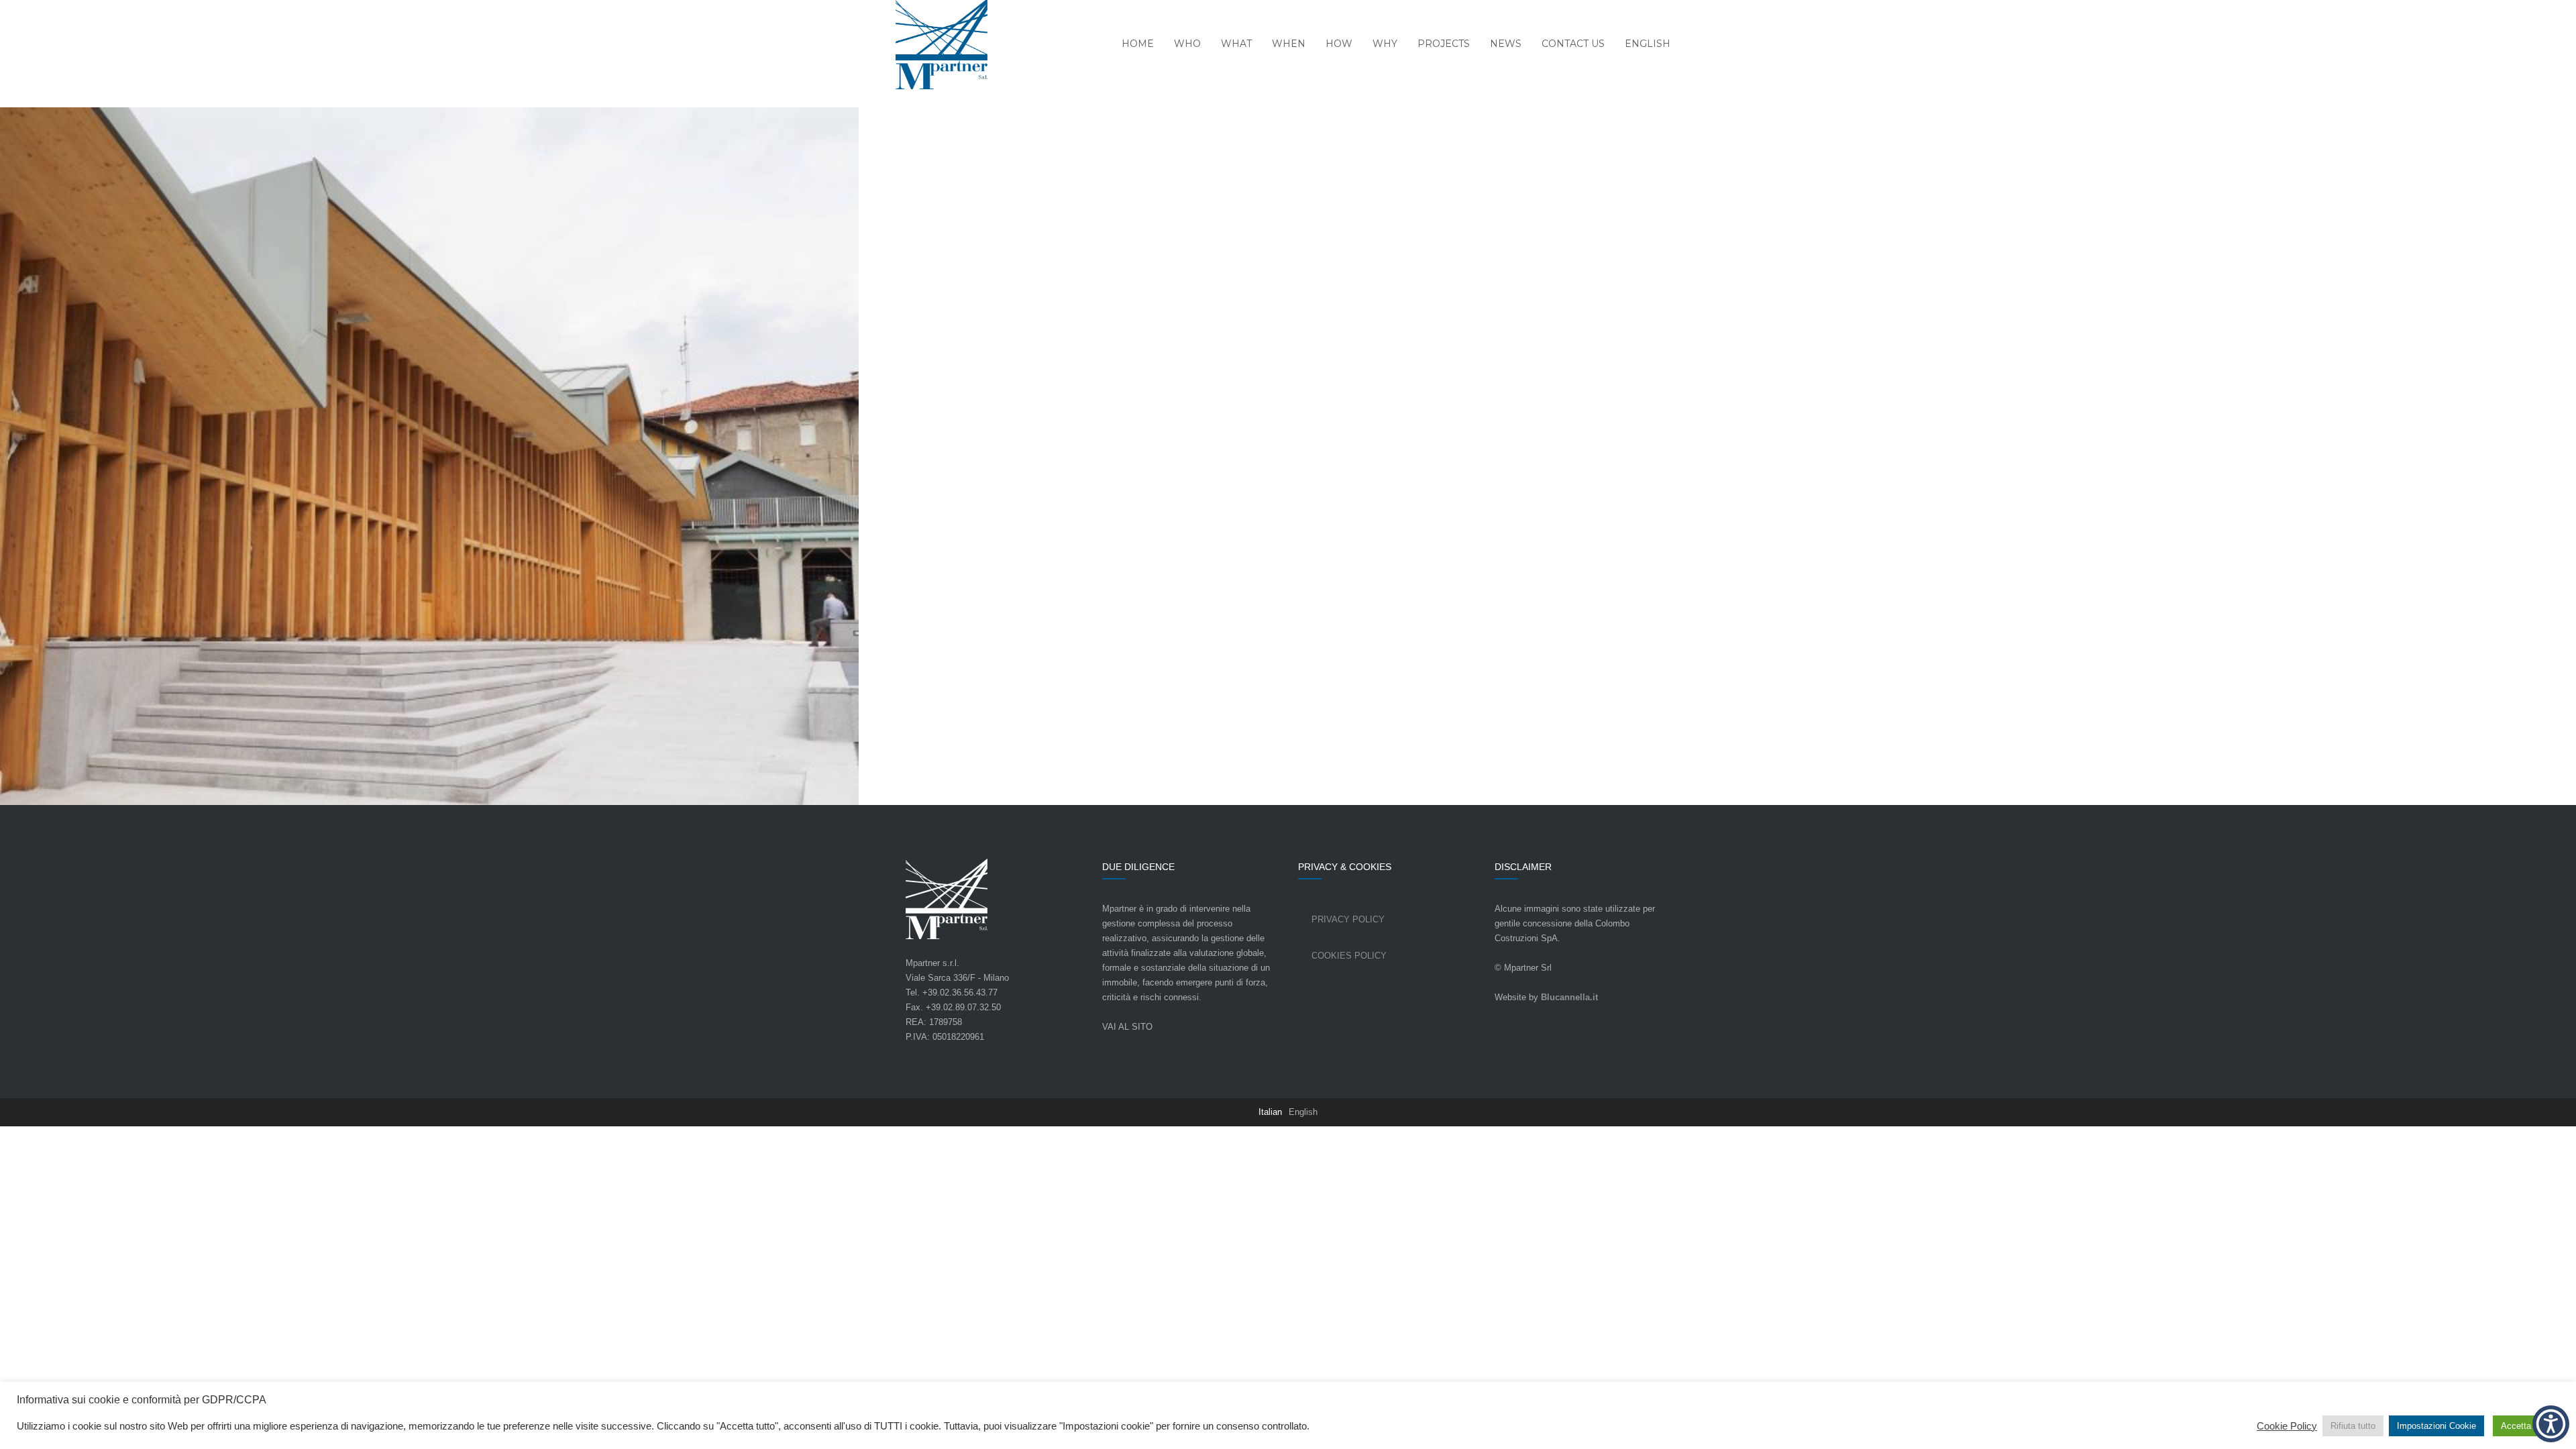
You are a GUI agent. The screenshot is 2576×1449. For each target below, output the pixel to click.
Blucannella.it (1569, 997)
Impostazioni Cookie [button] (2436, 1426)
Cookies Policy (1349, 956)
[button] (2551, 1424)
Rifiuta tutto (2353, 1426)
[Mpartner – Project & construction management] (933, 46)
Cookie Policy (2287, 1426)
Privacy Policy (1348, 919)
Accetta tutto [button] (2526, 1426)
